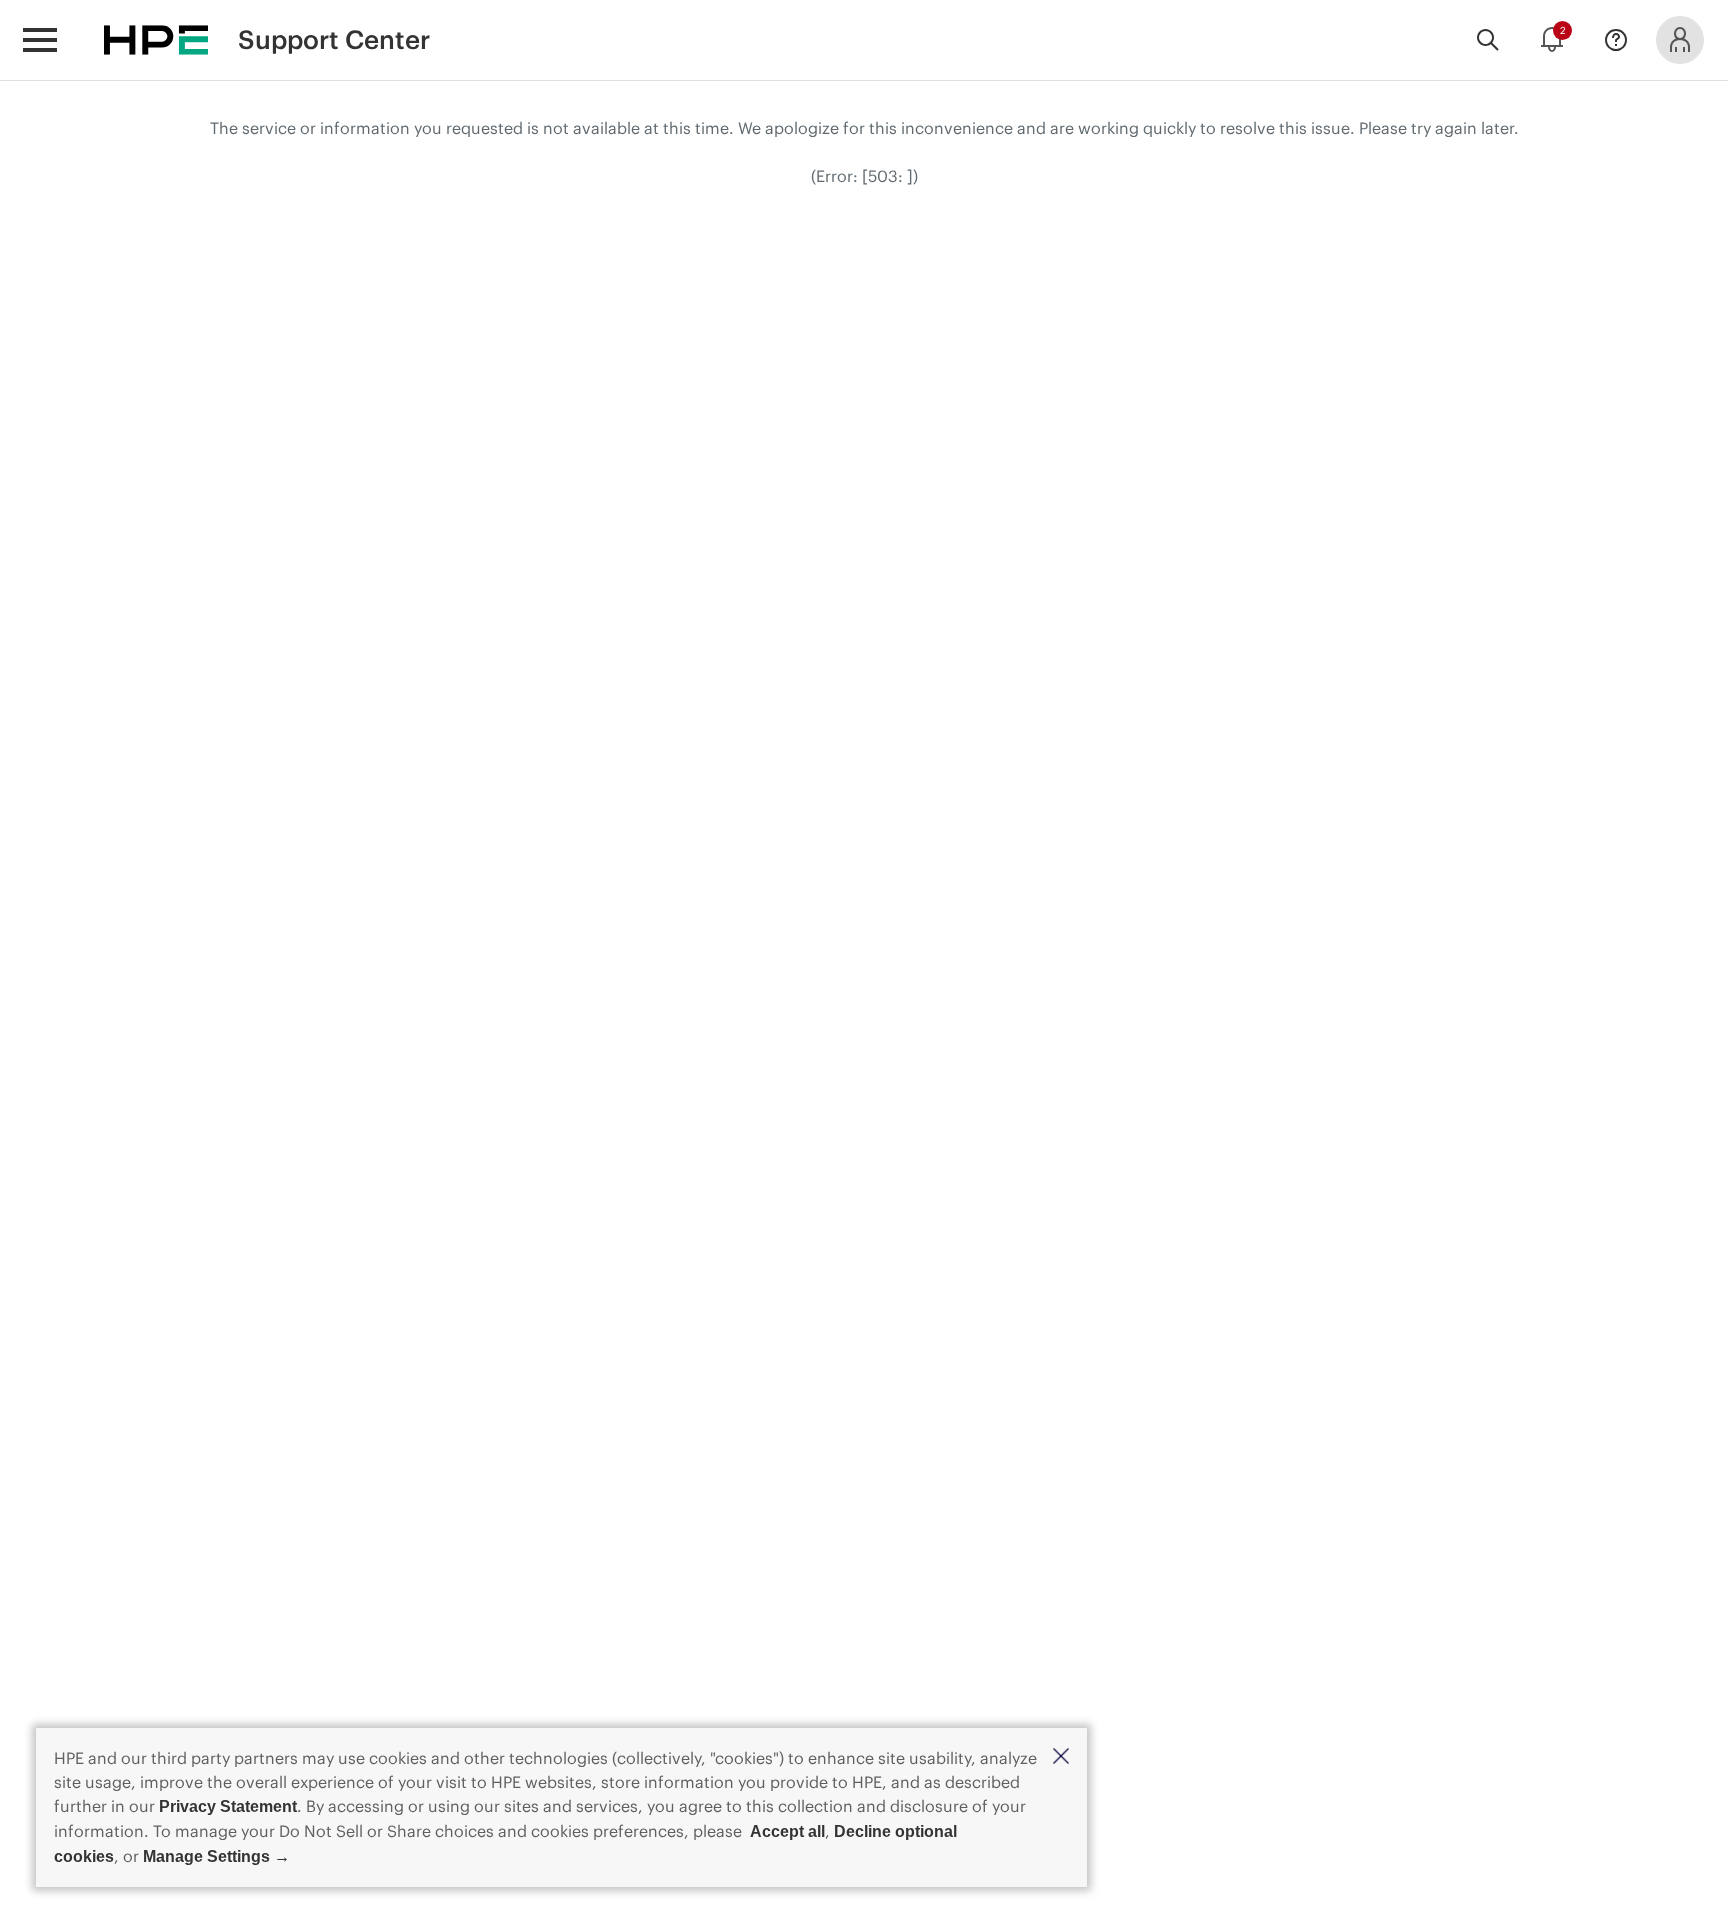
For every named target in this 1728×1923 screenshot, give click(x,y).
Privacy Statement (228, 1806)
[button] (1061, 1757)
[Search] (1488, 40)
